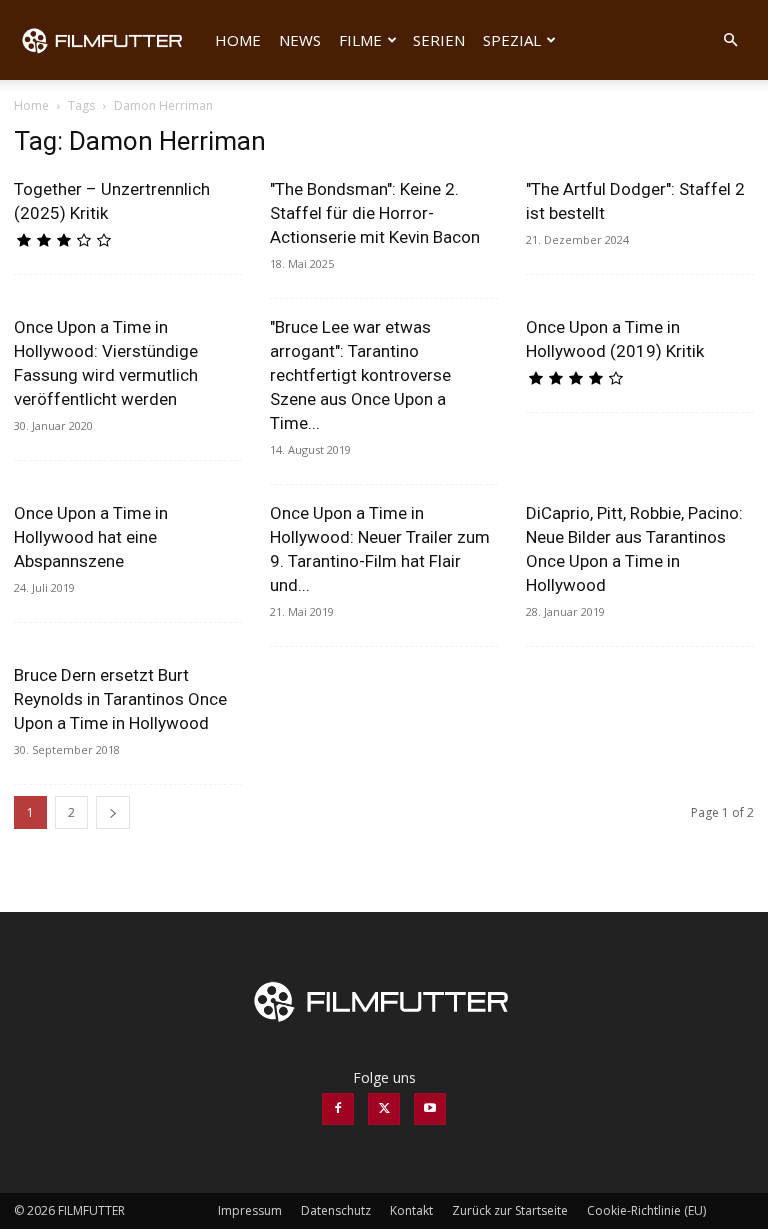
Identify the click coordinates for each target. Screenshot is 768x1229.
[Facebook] (338, 1109)
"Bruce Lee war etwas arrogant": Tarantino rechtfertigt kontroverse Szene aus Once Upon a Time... (360, 375)
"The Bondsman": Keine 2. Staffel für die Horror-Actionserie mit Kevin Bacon (375, 213)
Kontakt (411, 1210)
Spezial (512, 40)
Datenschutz (336, 1210)
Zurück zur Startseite (510, 1210)
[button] (730, 40)
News (300, 40)
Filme (360, 40)
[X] (384, 1109)
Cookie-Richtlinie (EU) (646, 1210)
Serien (439, 40)
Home (238, 40)
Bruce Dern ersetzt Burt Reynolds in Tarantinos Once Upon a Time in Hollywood (120, 699)
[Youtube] (430, 1109)
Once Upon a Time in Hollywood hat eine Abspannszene (91, 537)
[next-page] (113, 812)
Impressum (250, 1210)
